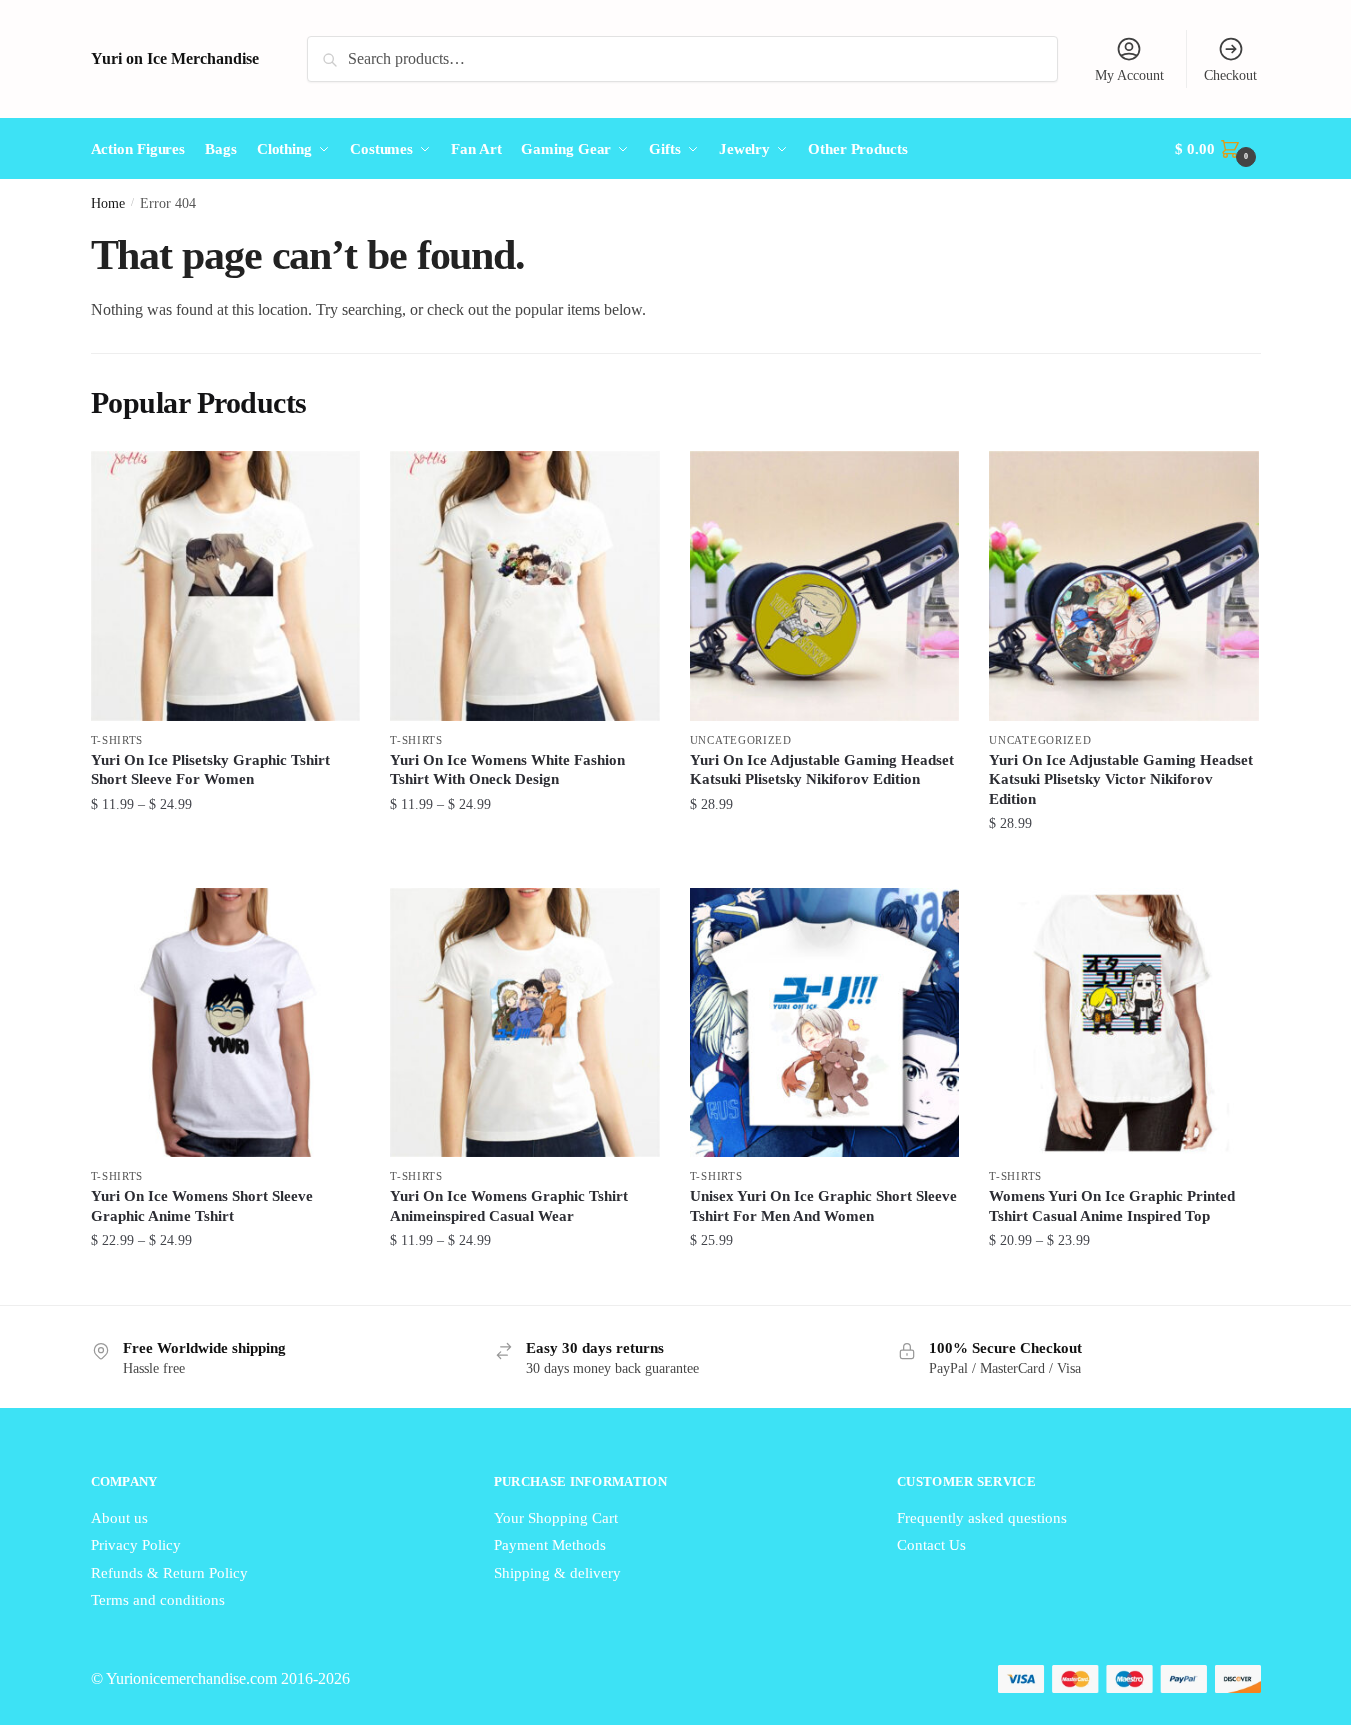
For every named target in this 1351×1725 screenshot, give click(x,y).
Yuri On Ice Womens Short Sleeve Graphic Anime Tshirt (202, 1206)
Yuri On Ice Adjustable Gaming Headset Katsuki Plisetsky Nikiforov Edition (822, 770)
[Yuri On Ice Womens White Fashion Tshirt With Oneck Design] (525, 586)
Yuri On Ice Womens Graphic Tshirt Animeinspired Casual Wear (509, 1206)
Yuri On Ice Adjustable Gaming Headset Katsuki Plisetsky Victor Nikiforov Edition (1121, 779)
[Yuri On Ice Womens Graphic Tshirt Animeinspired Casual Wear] (525, 1023)
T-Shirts (117, 740)
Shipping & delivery (557, 1573)
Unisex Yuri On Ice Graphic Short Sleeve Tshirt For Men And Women (823, 1206)
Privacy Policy (136, 1545)
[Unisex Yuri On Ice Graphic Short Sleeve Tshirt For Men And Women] (825, 1023)
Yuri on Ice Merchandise (175, 58)
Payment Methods (550, 1545)
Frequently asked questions (982, 1518)
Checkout (1230, 75)
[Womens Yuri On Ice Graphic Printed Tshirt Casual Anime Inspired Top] (1124, 1023)
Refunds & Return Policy (169, 1573)
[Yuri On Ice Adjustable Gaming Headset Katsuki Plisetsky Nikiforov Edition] (825, 586)
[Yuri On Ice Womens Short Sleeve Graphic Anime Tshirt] (226, 1023)
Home (108, 203)
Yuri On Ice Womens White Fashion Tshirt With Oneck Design (507, 770)
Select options (225, 864)
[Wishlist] (330, 481)
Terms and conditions (158, 1600)
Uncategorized (741, 740)
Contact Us (931, 1545)
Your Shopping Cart (556, 1518)
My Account (1129, 75)
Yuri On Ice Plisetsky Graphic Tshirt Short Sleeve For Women (210, 770)
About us (119, 1518)
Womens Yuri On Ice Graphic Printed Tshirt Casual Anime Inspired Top (1112, 1206)
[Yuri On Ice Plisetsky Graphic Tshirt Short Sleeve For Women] (226, 586)
